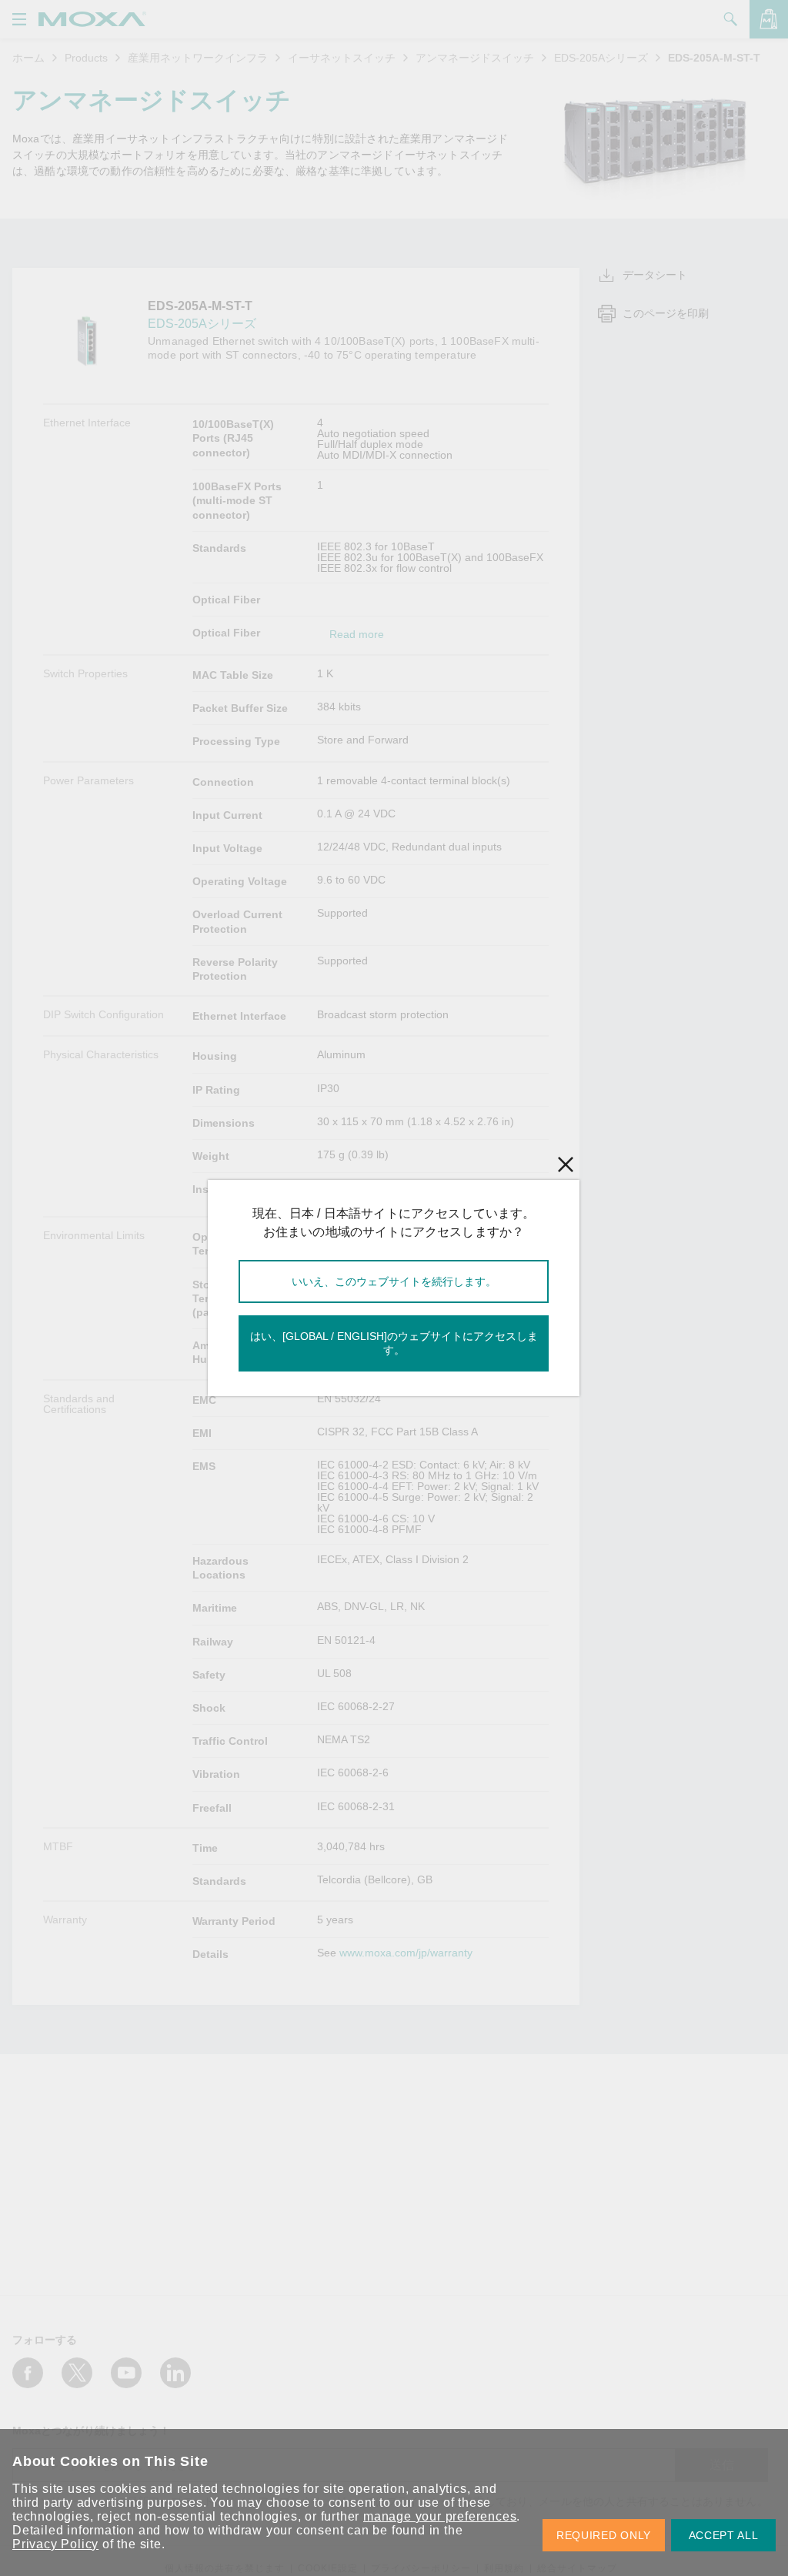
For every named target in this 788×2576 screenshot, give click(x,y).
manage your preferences (440, 2516)
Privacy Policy (55, 2544)
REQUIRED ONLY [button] (604, 2535)
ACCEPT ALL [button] (724, 2535)
